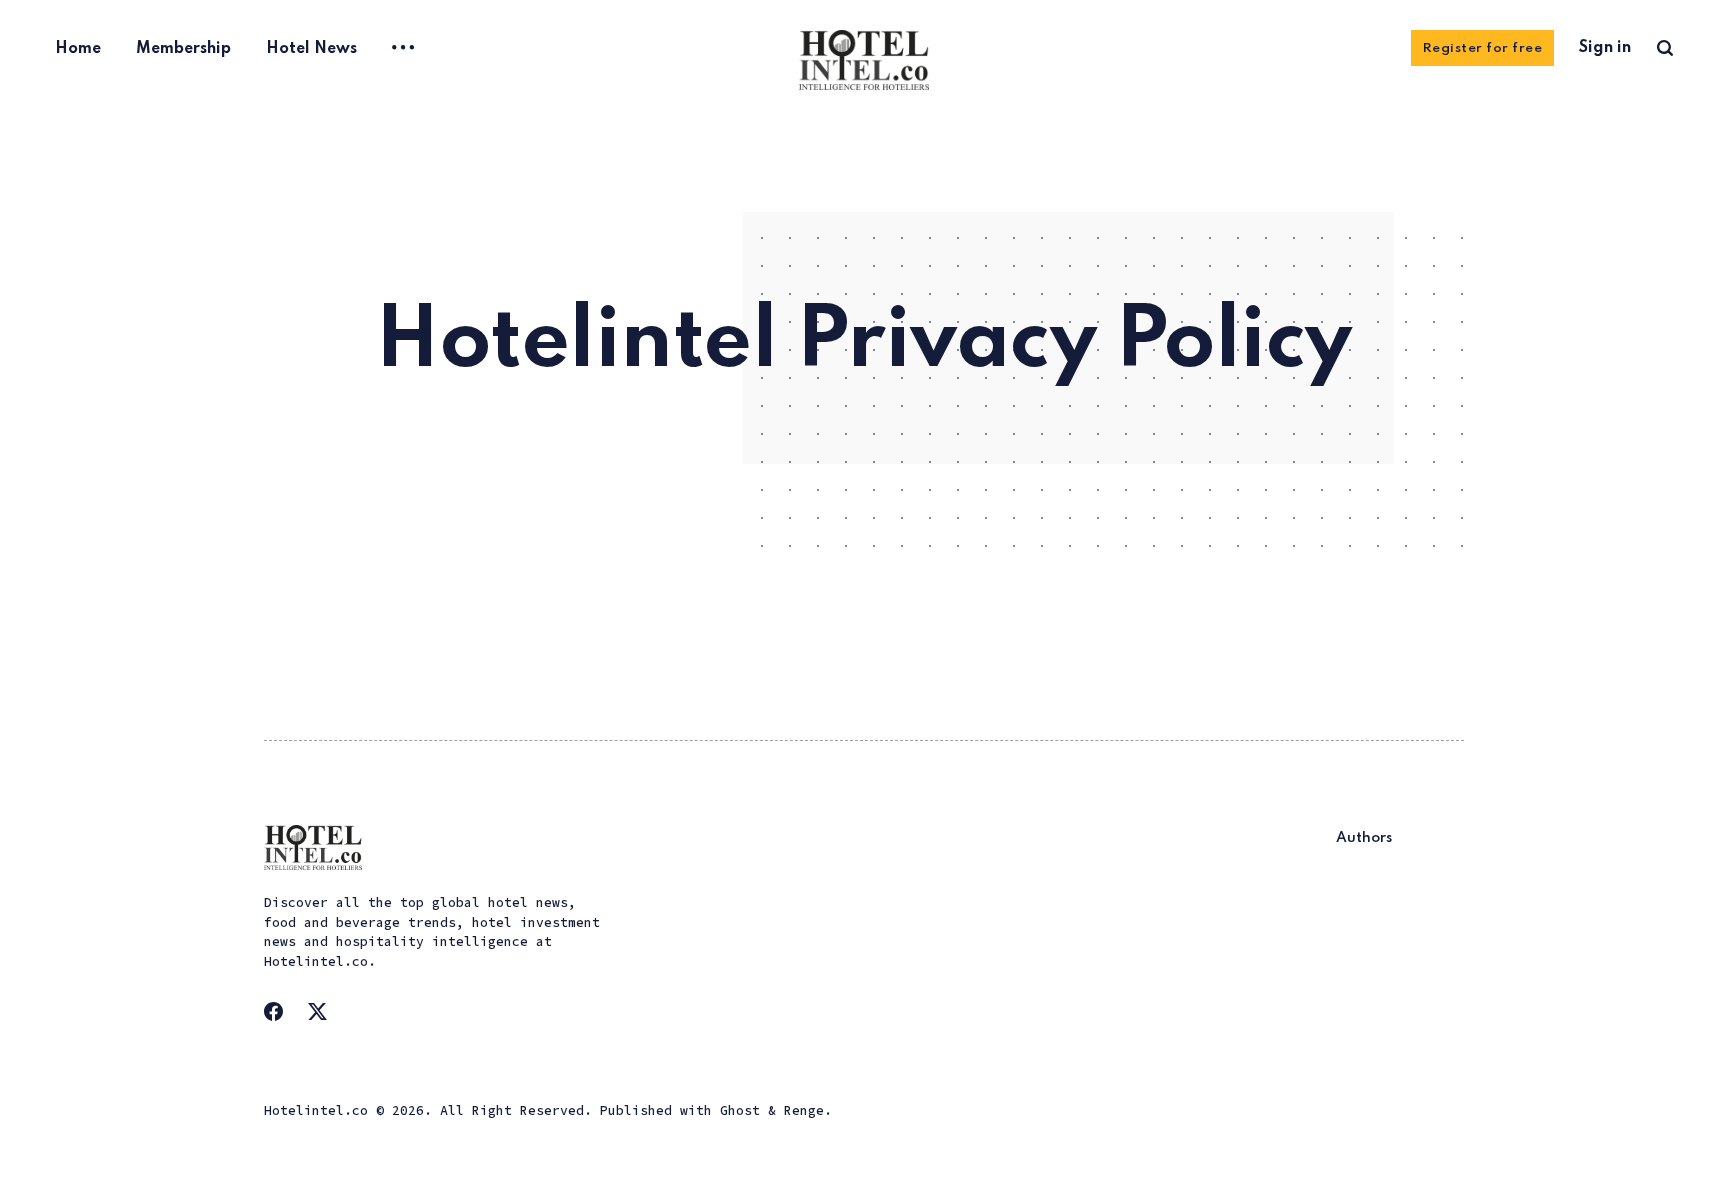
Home (78, 49)
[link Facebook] (280, 1018)
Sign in (1605, 48)
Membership (183, 49)
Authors (1364, 838)
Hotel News (311, 49)
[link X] (324, 1018)
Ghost (740, 1110)
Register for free (1483, 48)
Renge (804, 1110)
